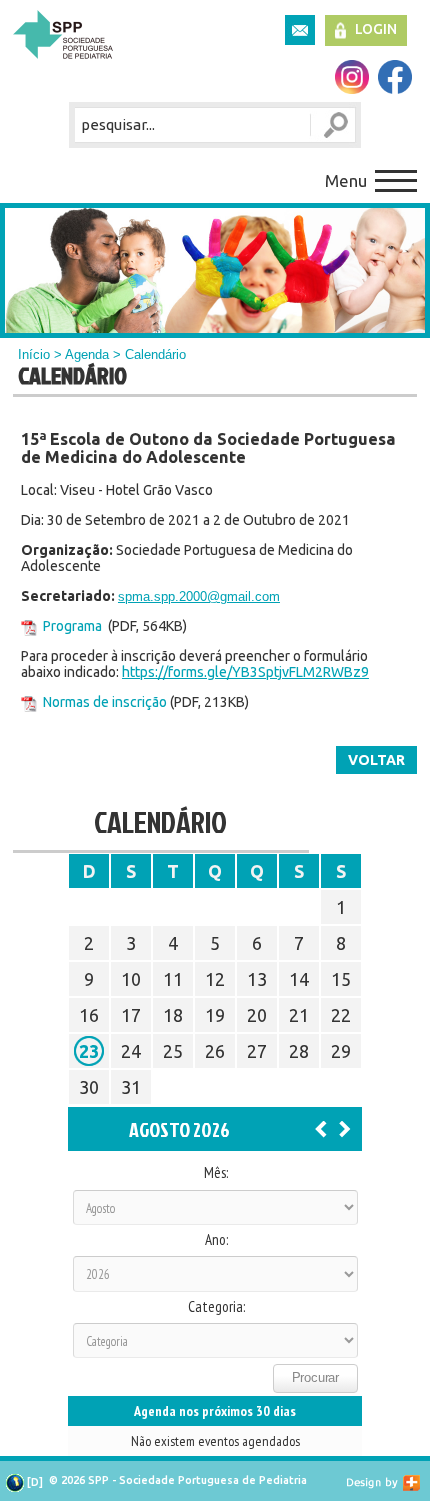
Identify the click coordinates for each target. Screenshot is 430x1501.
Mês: (216, 1173)
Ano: (216, 1240)
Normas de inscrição (105, 702)
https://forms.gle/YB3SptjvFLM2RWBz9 (245, 672)
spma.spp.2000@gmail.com (199, 596)
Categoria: (216, 1307)
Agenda (87, 354)
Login (376, 29)
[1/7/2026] (321, 1128)
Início (34, 354)
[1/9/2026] (345, 1128)
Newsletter (300, 30)
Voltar (376, 760)
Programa (72, 626)
